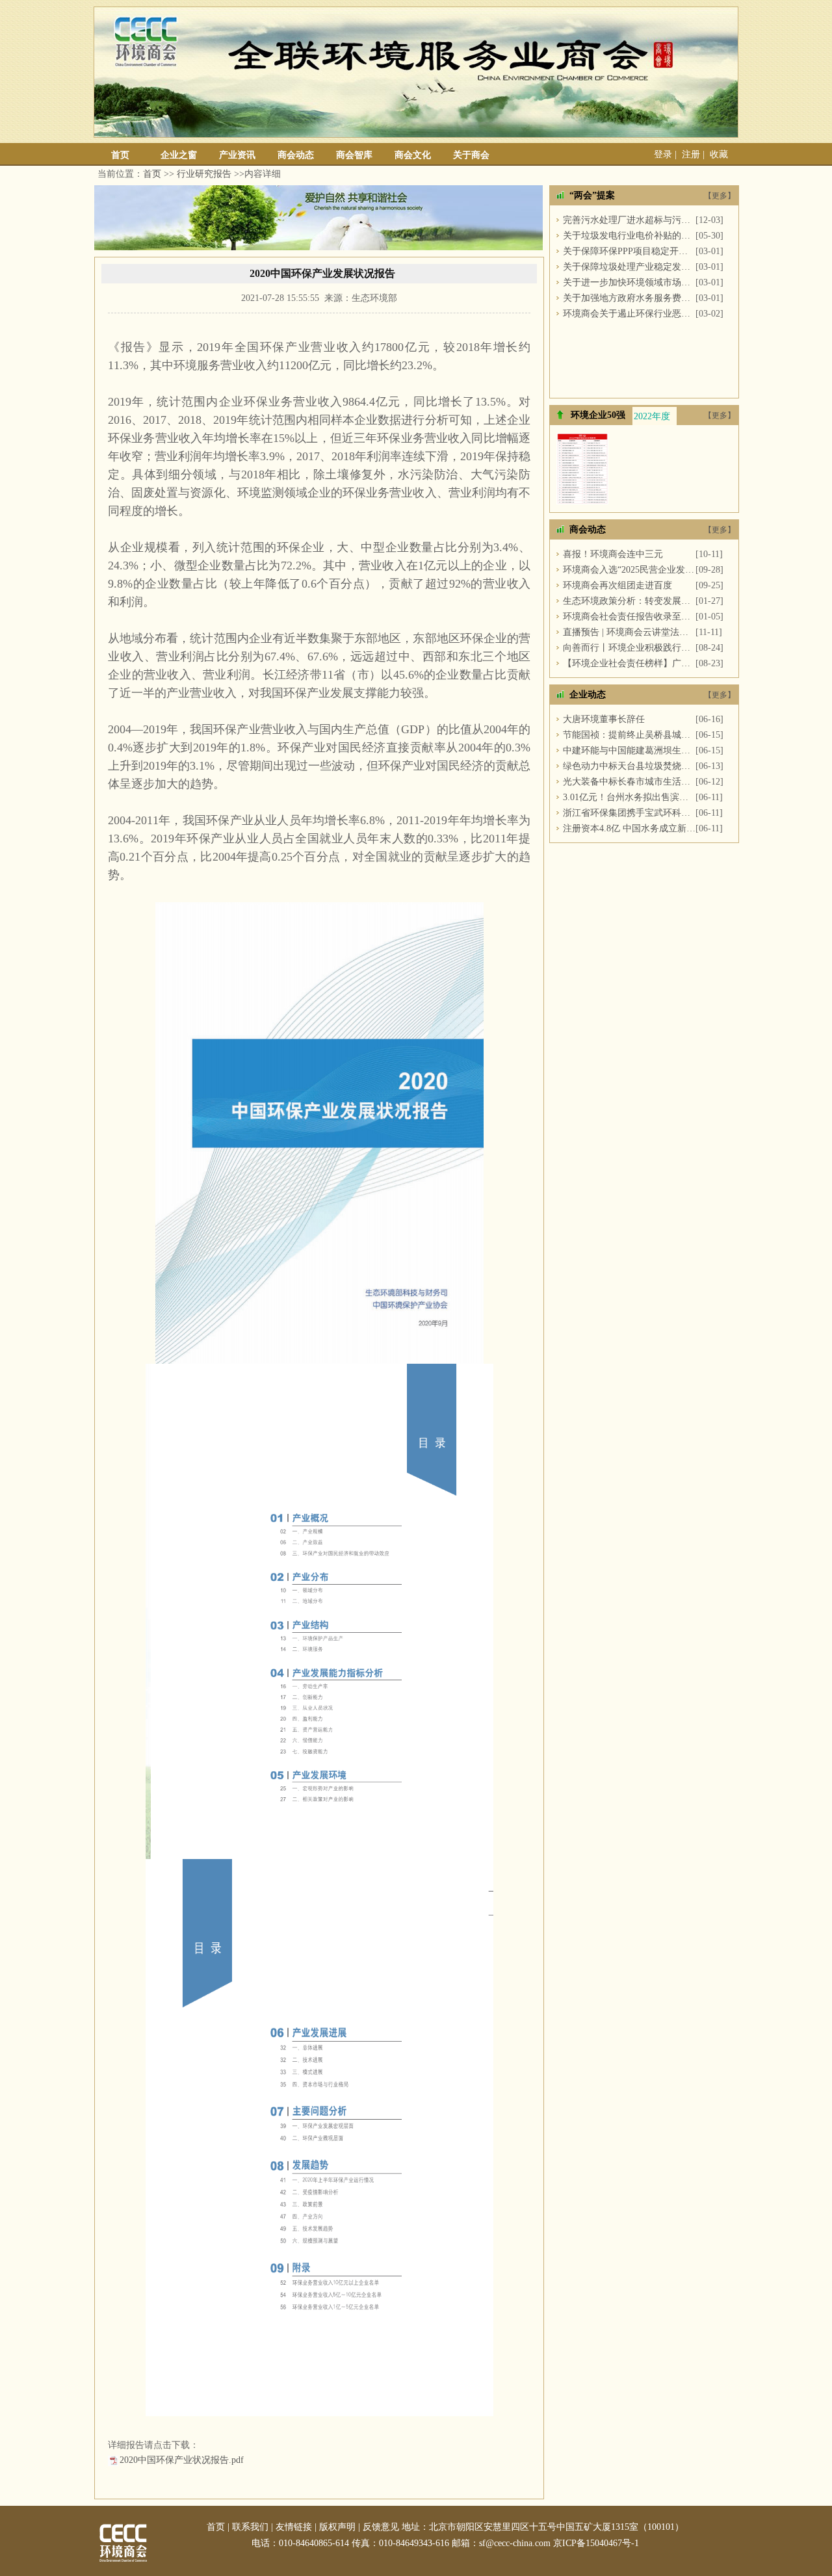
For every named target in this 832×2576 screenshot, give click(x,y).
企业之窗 (179, 155)
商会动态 (296, 155)
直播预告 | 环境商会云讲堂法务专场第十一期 (629, 632)
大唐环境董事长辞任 (604, 719)
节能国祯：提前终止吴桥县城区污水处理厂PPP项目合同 (629, 735)
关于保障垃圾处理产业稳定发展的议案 (629, 267)
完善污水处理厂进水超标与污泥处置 (629, 220)
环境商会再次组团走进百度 (617, 585)
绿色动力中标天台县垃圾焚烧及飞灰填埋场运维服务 (629, 766)
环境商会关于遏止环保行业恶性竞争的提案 (629, 314)
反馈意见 (381, 2527)
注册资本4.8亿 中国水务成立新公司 (629, 828)
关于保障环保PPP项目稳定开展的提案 (629, 251)
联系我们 (250, 2527)
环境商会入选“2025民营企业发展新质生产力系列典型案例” (629, 570)
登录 (663, 154)
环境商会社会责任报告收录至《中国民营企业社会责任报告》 (629, 617)
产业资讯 (237, 155)
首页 (120, 155)
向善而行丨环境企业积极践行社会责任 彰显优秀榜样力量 (629, 648)
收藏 (719, 154)
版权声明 (337, 2527)
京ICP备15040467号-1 (596, 2543)
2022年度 (652, 416)
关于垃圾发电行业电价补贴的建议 (629, 236)
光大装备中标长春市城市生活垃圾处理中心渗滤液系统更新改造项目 (629, 782)
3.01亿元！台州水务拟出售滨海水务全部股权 (629, 797)
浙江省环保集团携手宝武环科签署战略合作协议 (629, 813)
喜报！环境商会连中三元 (613, 554)
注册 (691, 154)
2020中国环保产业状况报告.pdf (182, 2460)
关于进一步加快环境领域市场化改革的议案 (629, 282)
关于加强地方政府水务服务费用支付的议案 (629, 298)
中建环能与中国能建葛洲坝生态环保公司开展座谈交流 (629, 750)
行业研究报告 (204, 174)
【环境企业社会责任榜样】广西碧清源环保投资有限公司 (629, 663)
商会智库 (354, 155)
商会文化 (413, 155)
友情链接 (294, 2527)
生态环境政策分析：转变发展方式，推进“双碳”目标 (629, 601)
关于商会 (471, 155)
